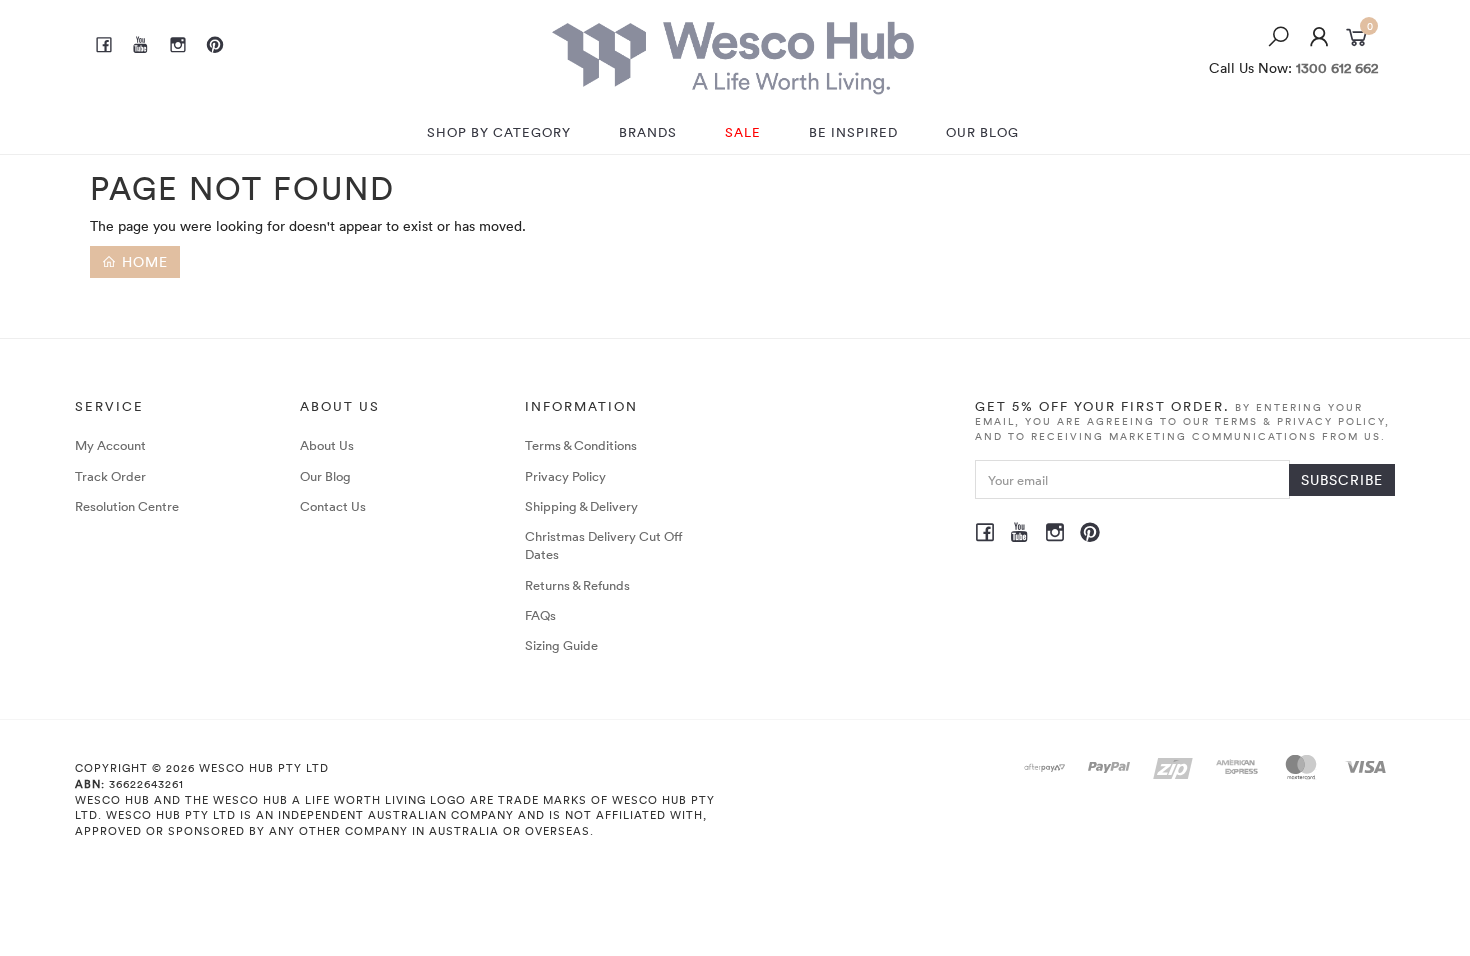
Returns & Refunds (577, 585)
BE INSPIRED (853, 132)
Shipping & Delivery (581, 506)
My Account (110, 445)
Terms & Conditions (581, 445)
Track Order (110, 476)
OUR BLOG (982, 132)
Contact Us (333, 506)
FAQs (540, 615)
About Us (327, 445)
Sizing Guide (561, 645)
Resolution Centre (127, 506)
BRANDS (648, 132)
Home (142, 261)
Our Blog (325, 476)
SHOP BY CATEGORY (499, 132)
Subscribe (1342, 479)
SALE (743, 132)
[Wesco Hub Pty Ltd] (733, 52)
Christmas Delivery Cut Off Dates (604, 545)
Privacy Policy (565, 476)
